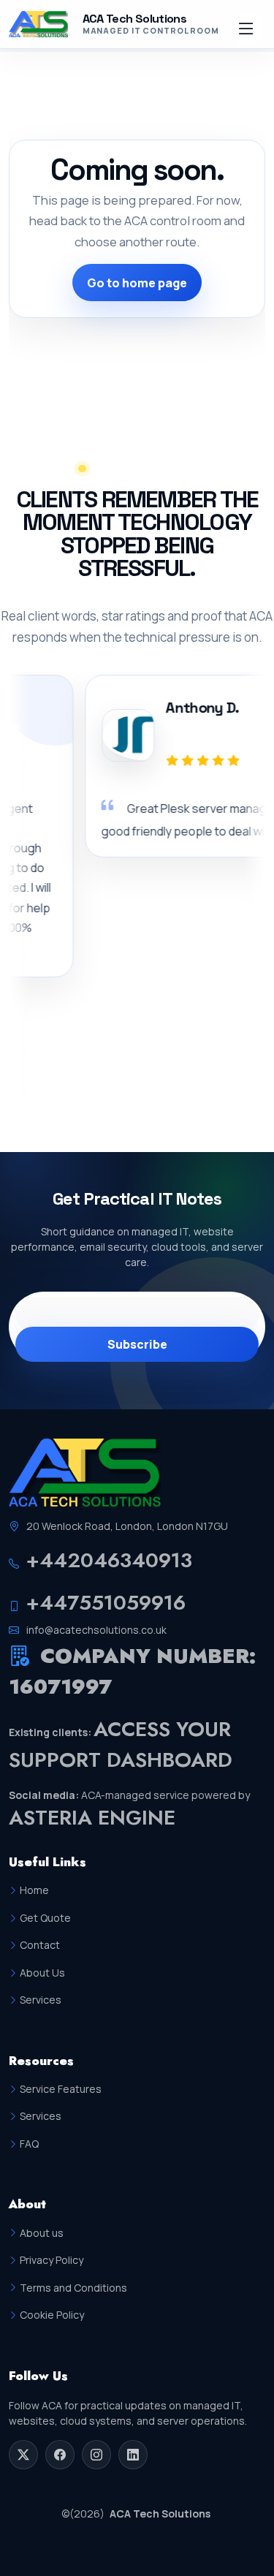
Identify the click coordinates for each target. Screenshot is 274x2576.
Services (41, 2000)
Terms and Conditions (73, 2288)
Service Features (61, 2089)
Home (34, 1890)
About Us (42, 1973)
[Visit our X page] (23, 2455)
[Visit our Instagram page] (96, 2455)
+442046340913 (109, 1560)
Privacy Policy (52, 2260)
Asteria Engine (92, 1818)
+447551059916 (106, 1603)
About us (42, 2233)
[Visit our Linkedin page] (133, 2455)
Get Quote (45, 1918)
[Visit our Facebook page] (60, 2455)
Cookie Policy (52, 2315)
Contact (40, 1945)
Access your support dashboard (121, 1745)
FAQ (29, 2144)
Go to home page (137, 283)
